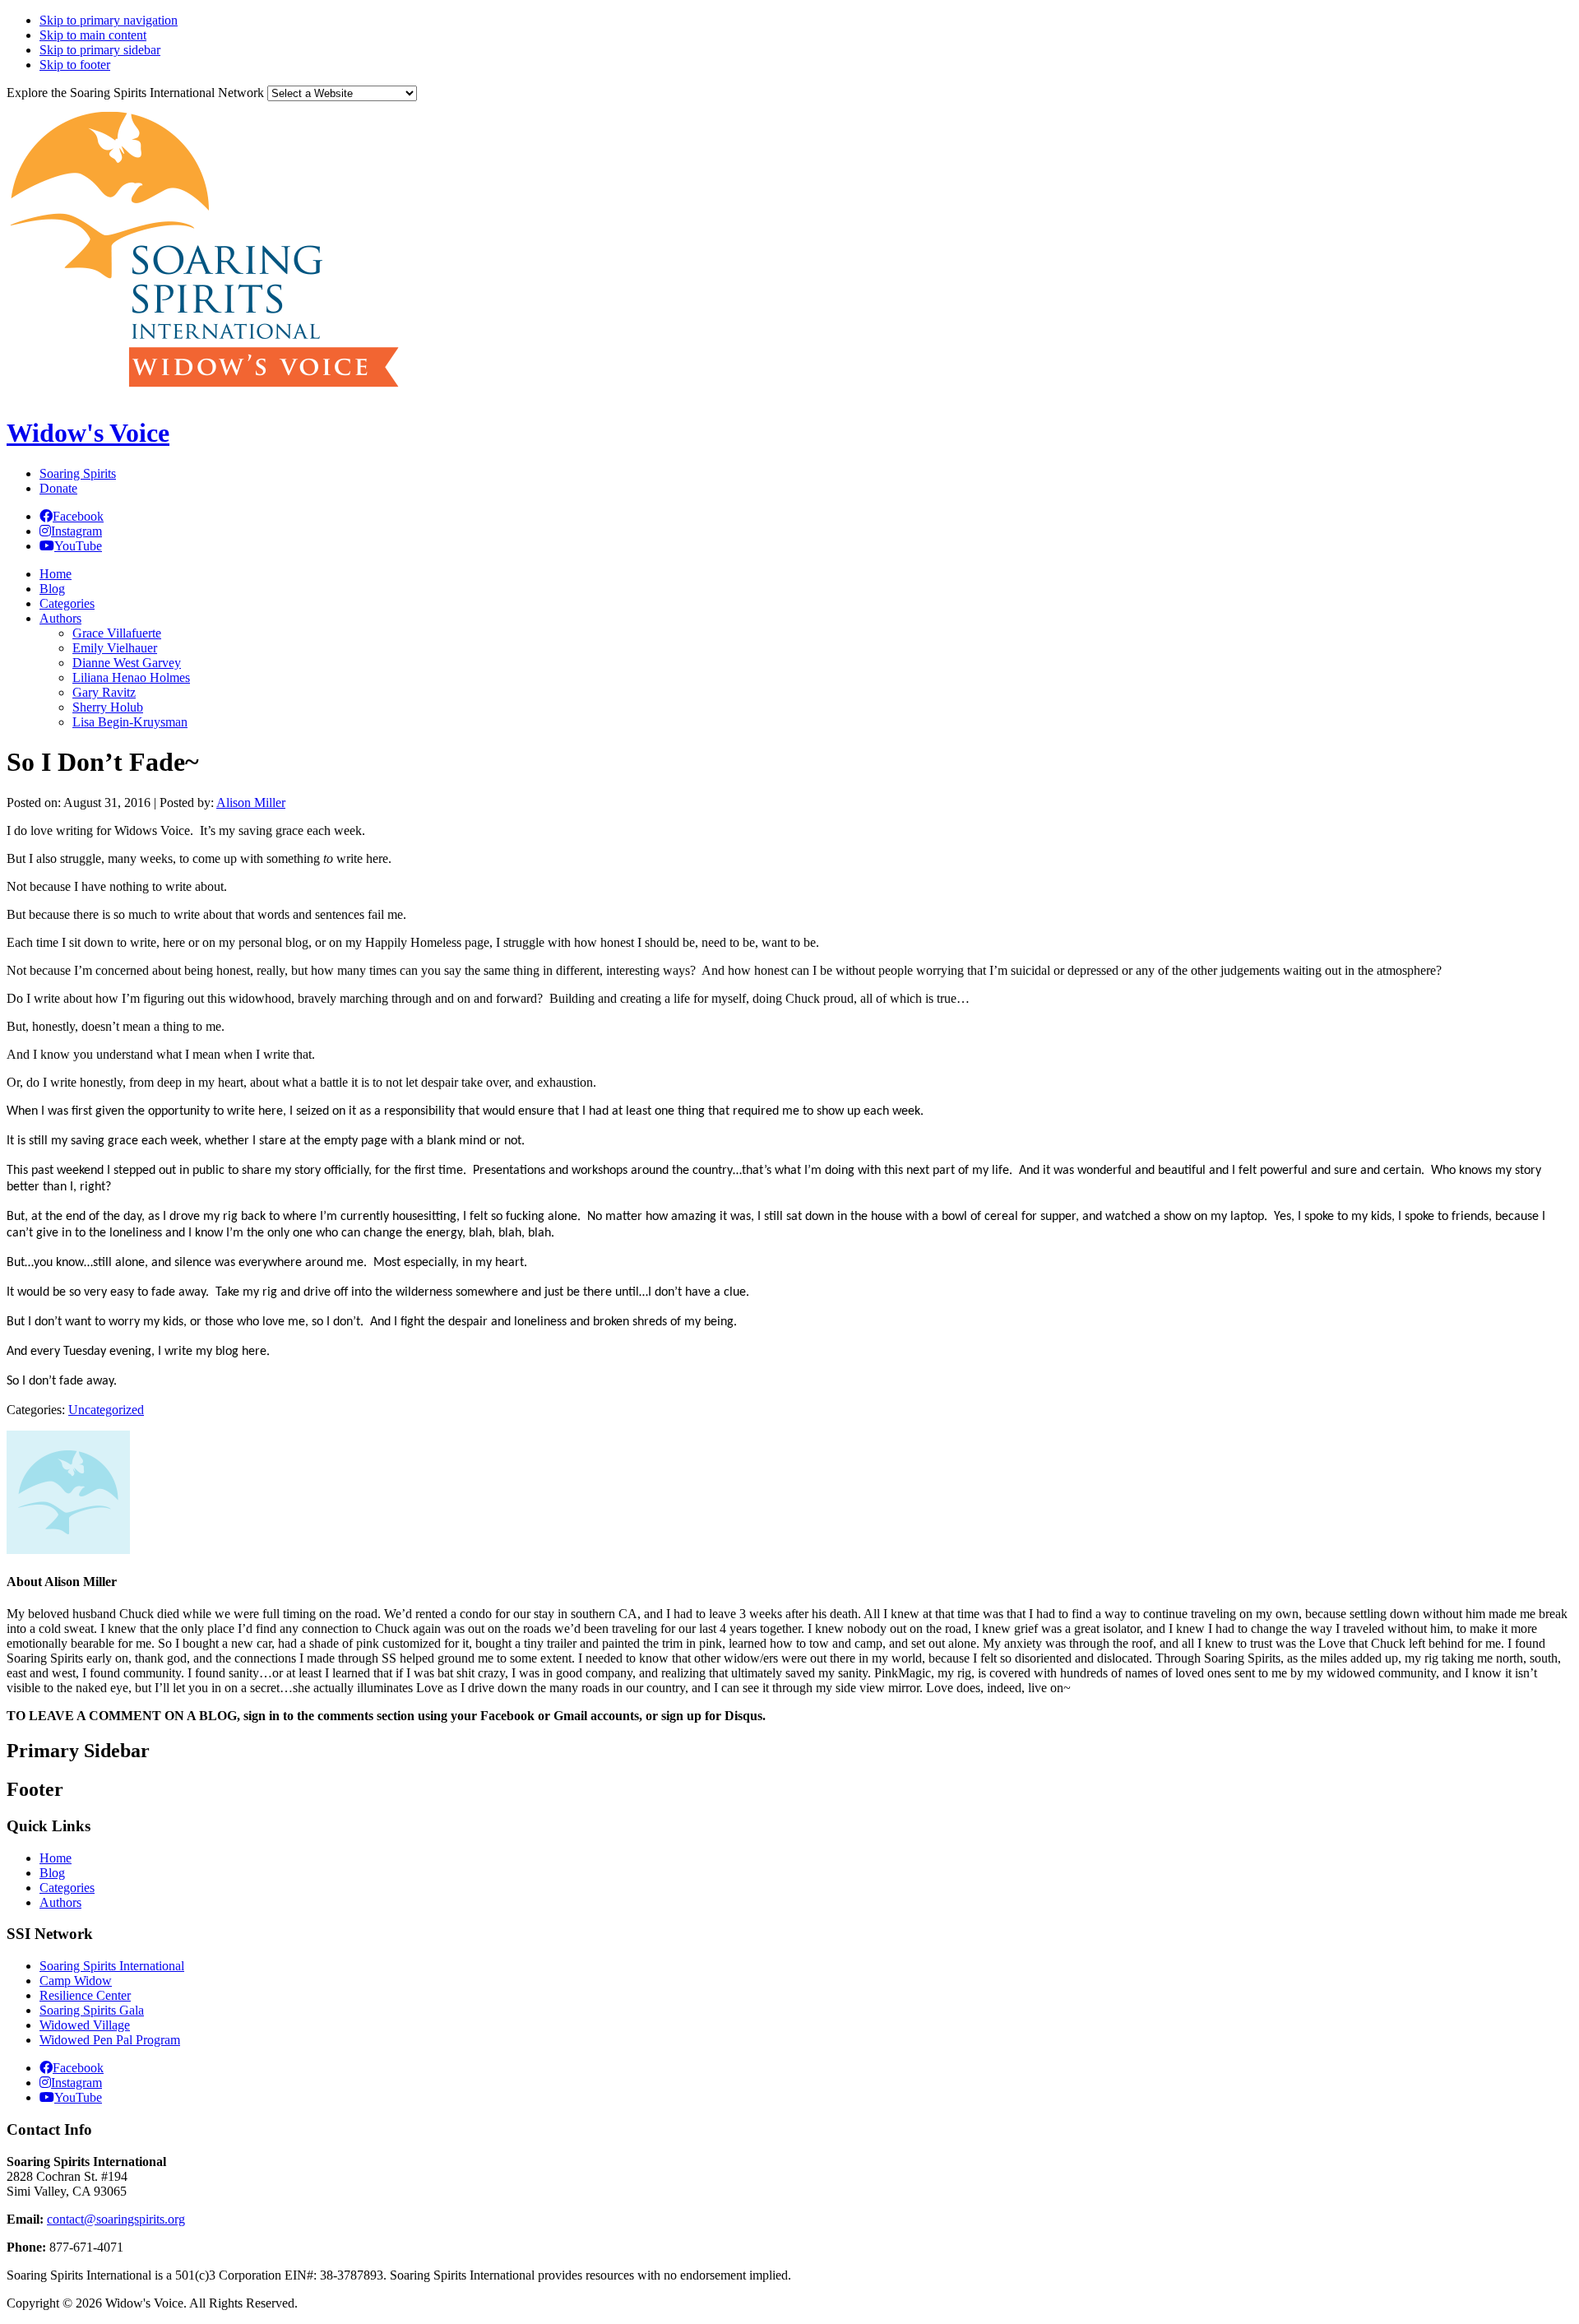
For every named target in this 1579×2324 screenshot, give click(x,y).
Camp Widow (76, 1981)
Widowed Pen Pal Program (110, 2040)
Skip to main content (93, 35)
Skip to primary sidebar (100, 50)
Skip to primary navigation (109, 20)
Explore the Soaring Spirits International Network (135, 93)
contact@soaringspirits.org (116, 2219)
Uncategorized (106, 1410)
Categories (67, 1888)
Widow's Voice (88, 433)
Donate (58, 488)
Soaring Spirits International (112, 1966)
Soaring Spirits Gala (92, 2010)
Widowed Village (85, 2025)
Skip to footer (75, 65)
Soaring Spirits (78, 473)
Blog (52, 1873)
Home (56, 1858)
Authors (60, 1902)
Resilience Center (85, 1995)
